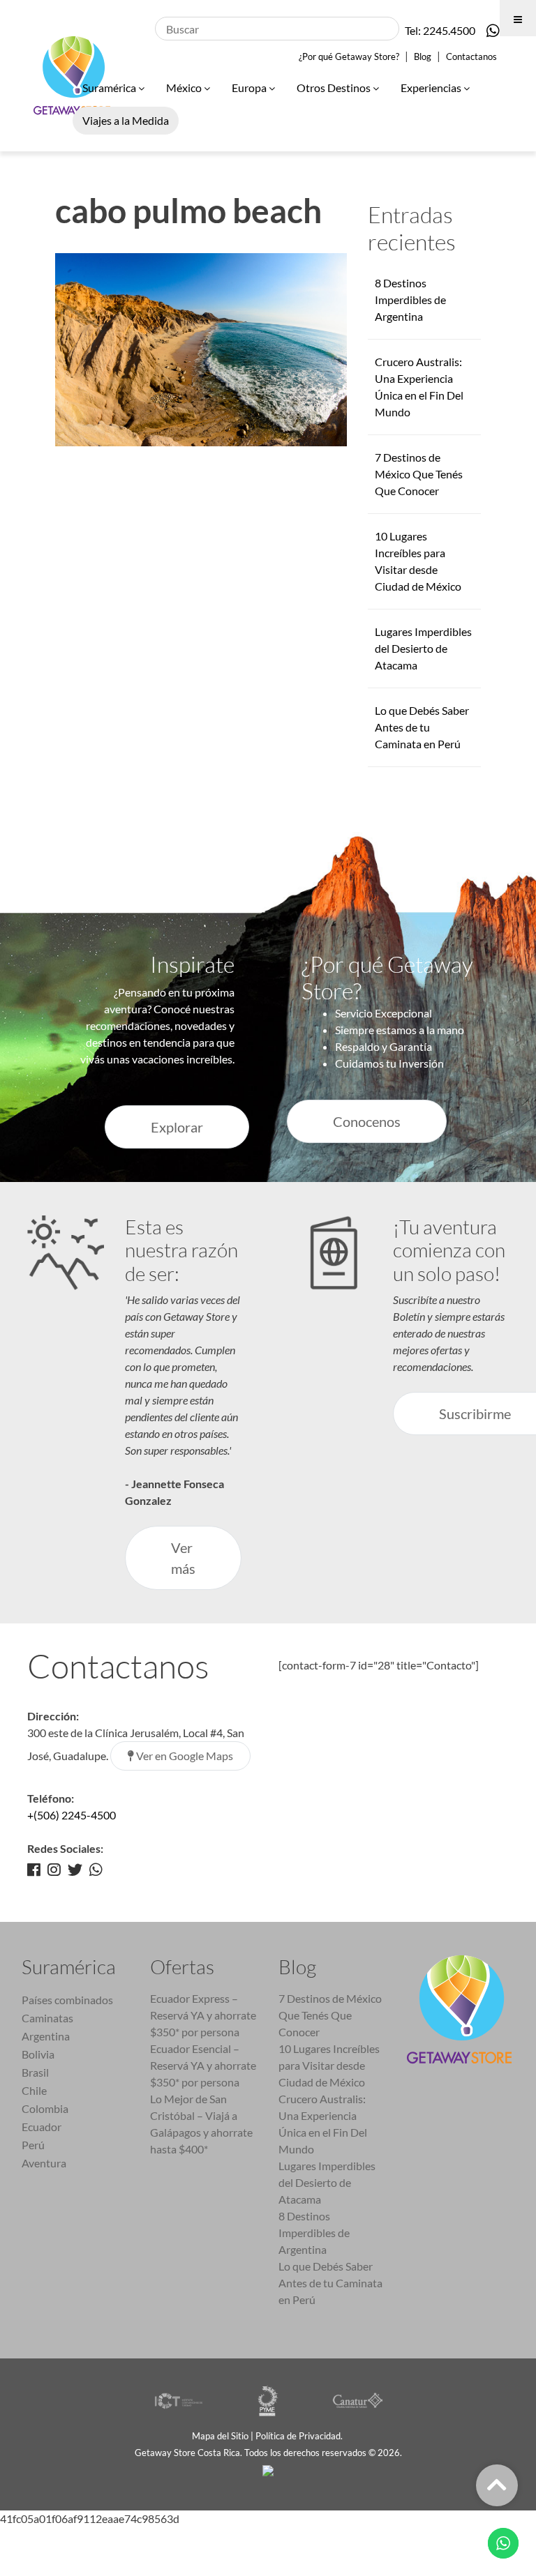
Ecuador (42, 2127)
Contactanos (471, 56)
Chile (34, 2090)
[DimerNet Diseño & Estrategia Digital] (268, 2469)
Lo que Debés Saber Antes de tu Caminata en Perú (422, 727)
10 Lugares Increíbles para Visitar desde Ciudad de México (329, 2065)
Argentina (46, 2036)
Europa (250, 88)
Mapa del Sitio (220, 2436)
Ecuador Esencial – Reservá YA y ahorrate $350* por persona (203, 2065)
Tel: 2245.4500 (440, 30)
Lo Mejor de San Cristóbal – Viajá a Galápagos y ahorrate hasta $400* (201, 2124)
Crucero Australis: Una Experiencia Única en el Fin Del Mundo (323, 2124)
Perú (33, 2145)
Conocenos (367, 1121)
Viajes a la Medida (126, 120)
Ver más (183, 1558)
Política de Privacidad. (300, 2436)
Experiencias (432, 88)
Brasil (35, 2072)
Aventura (44, 2163)
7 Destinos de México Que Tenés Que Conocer (419, 474)
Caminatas (47, 2018)
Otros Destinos (335, 88)
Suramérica (110, 88)
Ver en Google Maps (184, 1756)
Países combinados (67, 2000)
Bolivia (38, 2054)
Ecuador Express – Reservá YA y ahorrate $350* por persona (203, 2015)
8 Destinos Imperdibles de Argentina (410, 300)
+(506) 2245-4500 (72, 1815)
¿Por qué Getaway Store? (349, 56)
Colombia (45, 2108)
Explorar (177, 1127)
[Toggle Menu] (518, 18)
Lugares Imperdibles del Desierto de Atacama (423, 648)
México (185, 88)
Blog (423, 56)
